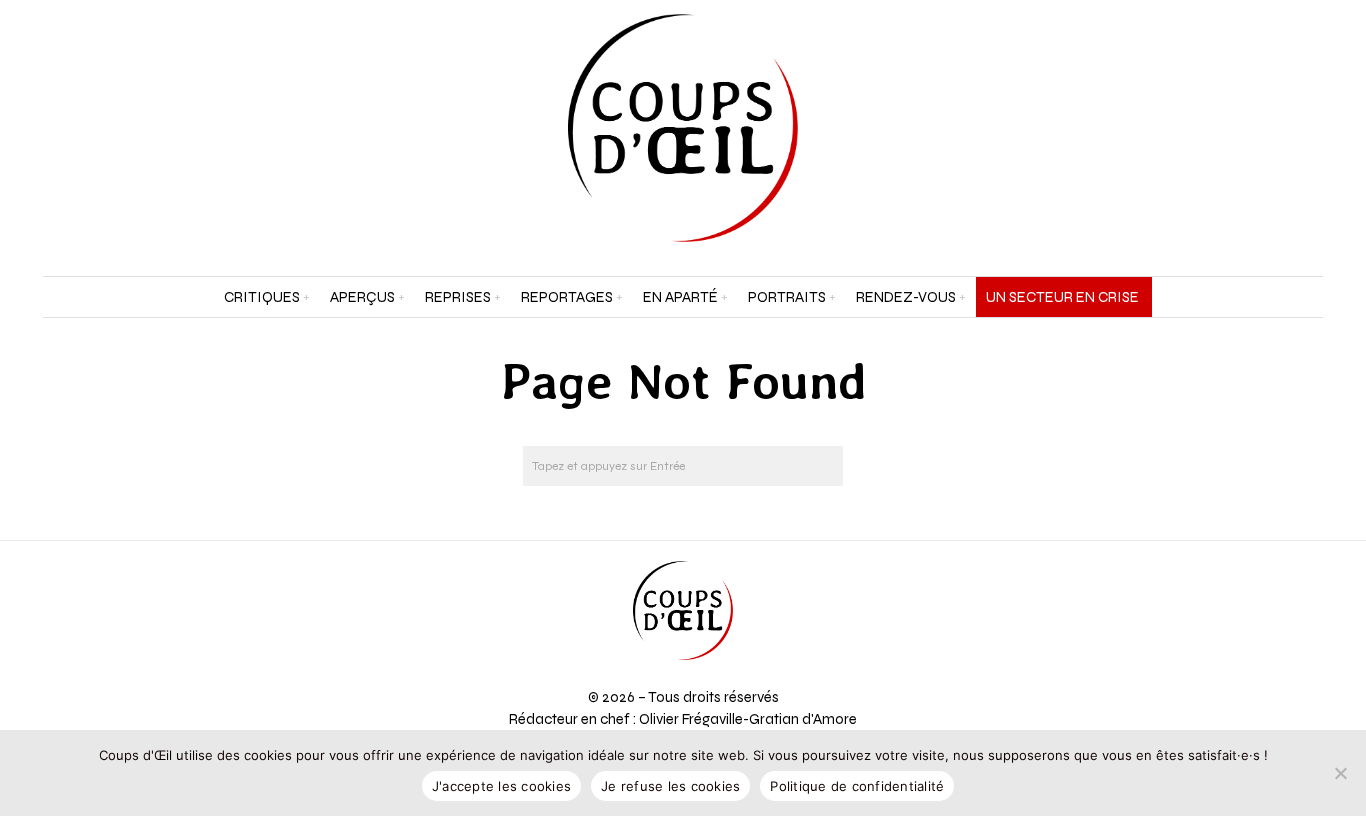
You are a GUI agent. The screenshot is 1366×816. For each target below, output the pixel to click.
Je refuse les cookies (670, 786)
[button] (823, 466)
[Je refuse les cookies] (1341, 773)
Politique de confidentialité (857, 786)
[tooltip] (1257, 128)
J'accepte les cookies (501, 786)
